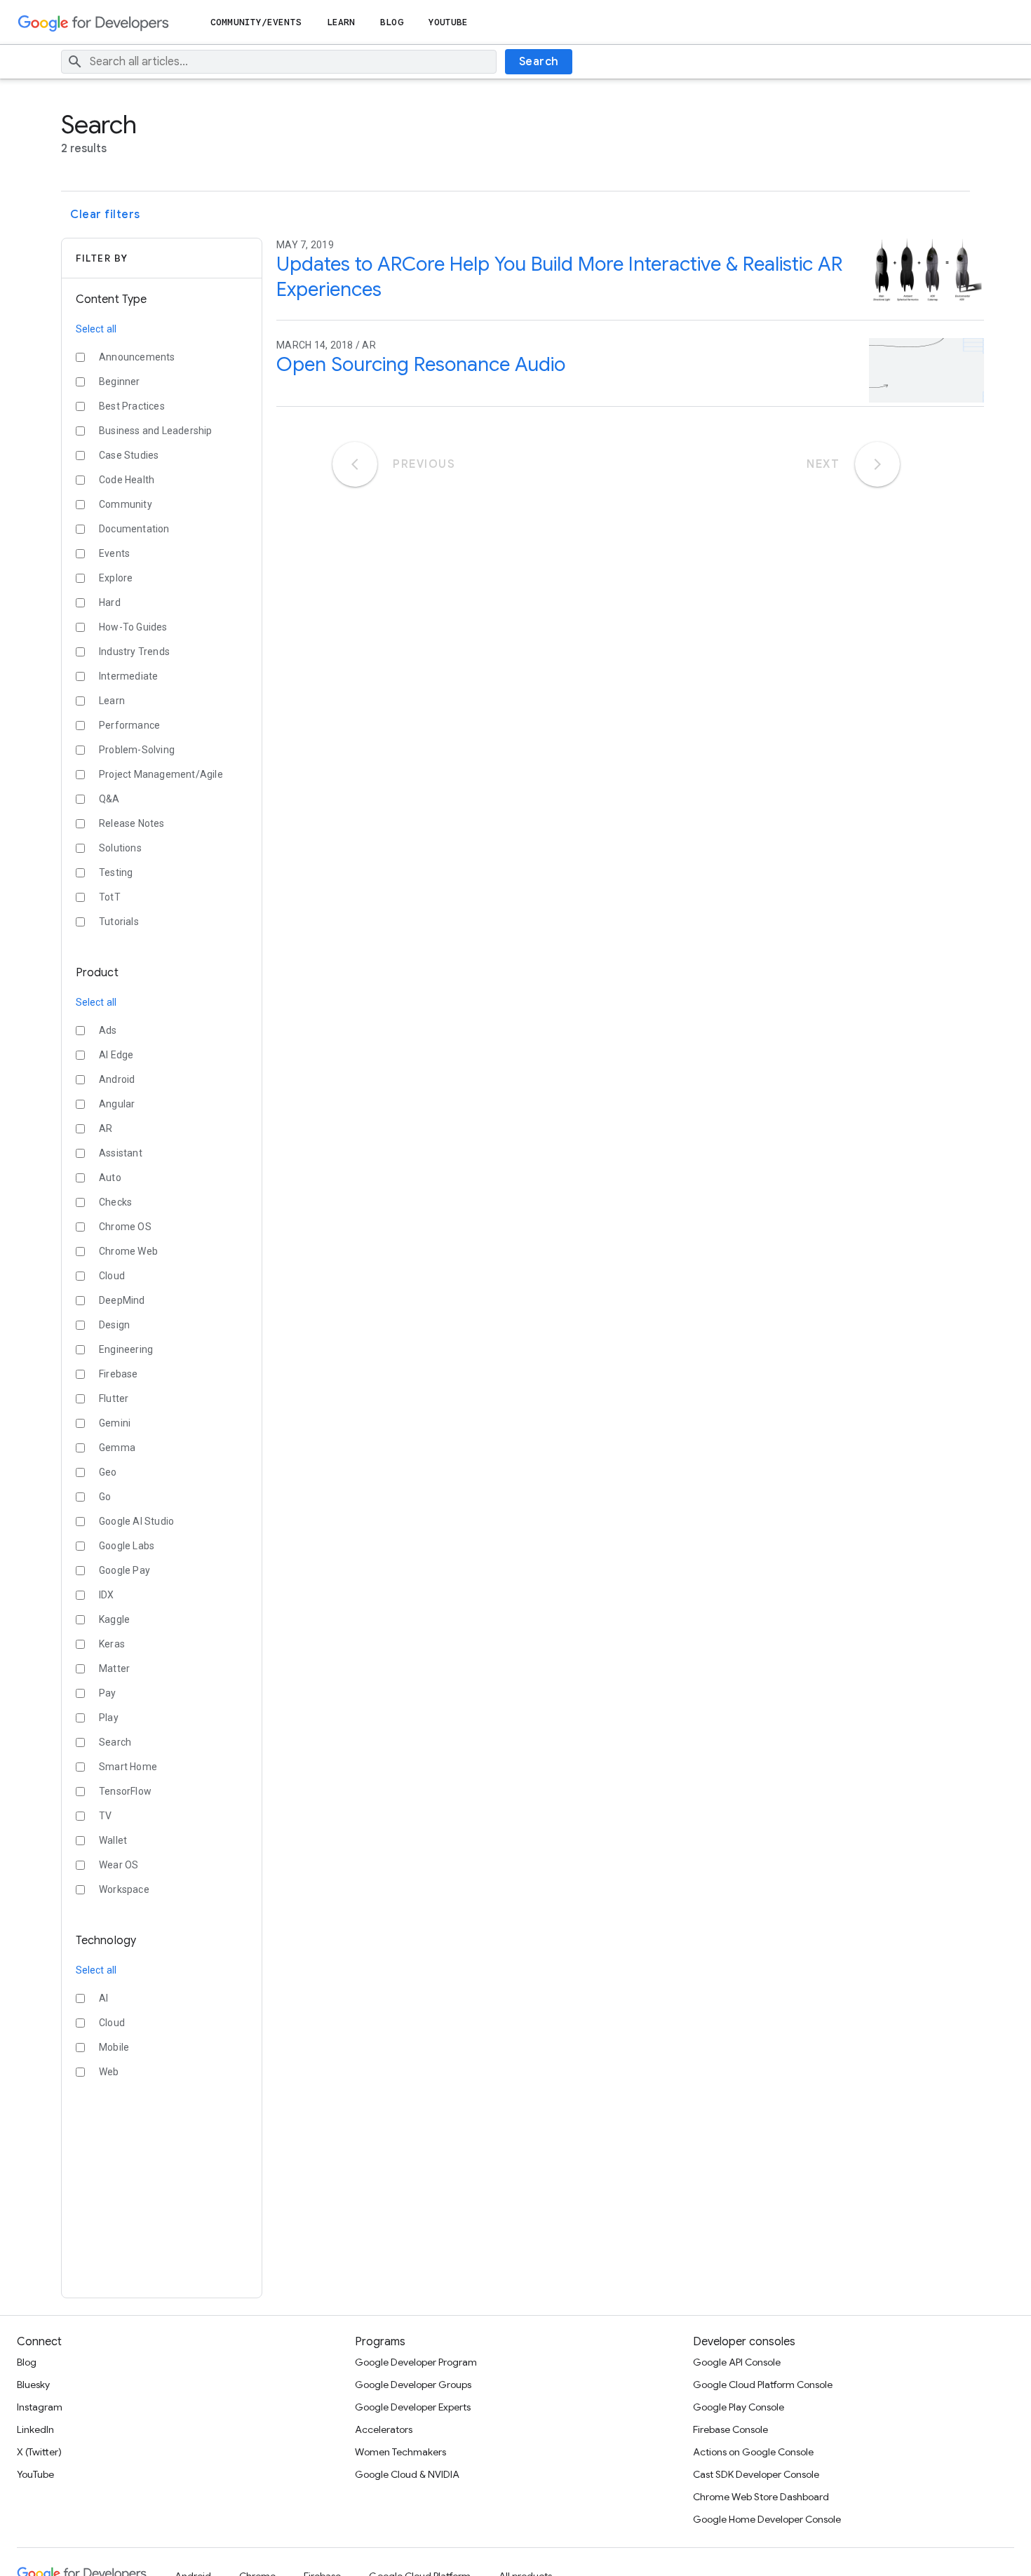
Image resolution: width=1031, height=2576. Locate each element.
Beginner (120, 382)
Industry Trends (134, 652)
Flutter (114, 1398)
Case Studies (129, 455)
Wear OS (119, 1865)
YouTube (449, 22)
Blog (391, 22)
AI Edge (116, 1055)
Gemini (115, 1423)
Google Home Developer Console (767, 2519)
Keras (112, 1644)
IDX (107, 1595)
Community (126, 504)
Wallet (113, 1840)
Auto (110, 1178)
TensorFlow (125, 1791)
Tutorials (119, 922)
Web (109, 2072)
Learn (341, 22)
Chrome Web (128, 1251)
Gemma (117, 1448)
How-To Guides (133, 627)
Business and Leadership (156, 431)
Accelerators (384, 2429)
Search (539, 62)
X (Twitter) (39, 2452)
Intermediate (128, 676)
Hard (110, 602)
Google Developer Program (416, 2362)
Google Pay (124, 1570)
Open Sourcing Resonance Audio (421, 364)
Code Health (127, 480)
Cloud (112, 1276)
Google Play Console (739, 2407)
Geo (108, 1472)
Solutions (120, 848)
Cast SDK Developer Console (756, 2474)
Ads (108, 1030)
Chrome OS (125, 1227)
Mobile (114, 2047)
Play (109, 1718)
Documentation (134, 529)
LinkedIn (35, 2429)
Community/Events (256, 22)
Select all (96, 329)
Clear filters (105, 215)
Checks (115, 1202)
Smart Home (128, 1767)
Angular (117, 1104)
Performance (129, 725)
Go (105, 1497)
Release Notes (132, 823)
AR (106, 1128)
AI (103, 1998)
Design (114, 1325)
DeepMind (122, 1300)
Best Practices (132, 406)
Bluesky (33, 2385)
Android (117, 1079)
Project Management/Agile (161, 774)
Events (114, 553)
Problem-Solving (137, 750)
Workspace (124, 1889)
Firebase (119, 1374)
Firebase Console (730, 2429)
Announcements (137, 357)
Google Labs (127, 1546)
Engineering (126, 1349)
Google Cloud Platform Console (763, 2385)
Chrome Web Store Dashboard (761, 2497)
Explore (116, 578)
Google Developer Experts (413, 2407)
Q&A (109, 799)
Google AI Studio (136, 1521)
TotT (110, 897)
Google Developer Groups (413, 2385)
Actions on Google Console (753, 2452)
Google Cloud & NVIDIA (407, 2474)
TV (105, 1816)
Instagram (40, 2407)
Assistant (121, 1153)
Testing (116, 872)
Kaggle (114, 1619)
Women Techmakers (400, 2452)
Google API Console (737, 2362)
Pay (108, 1693)
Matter (114, 1668)
